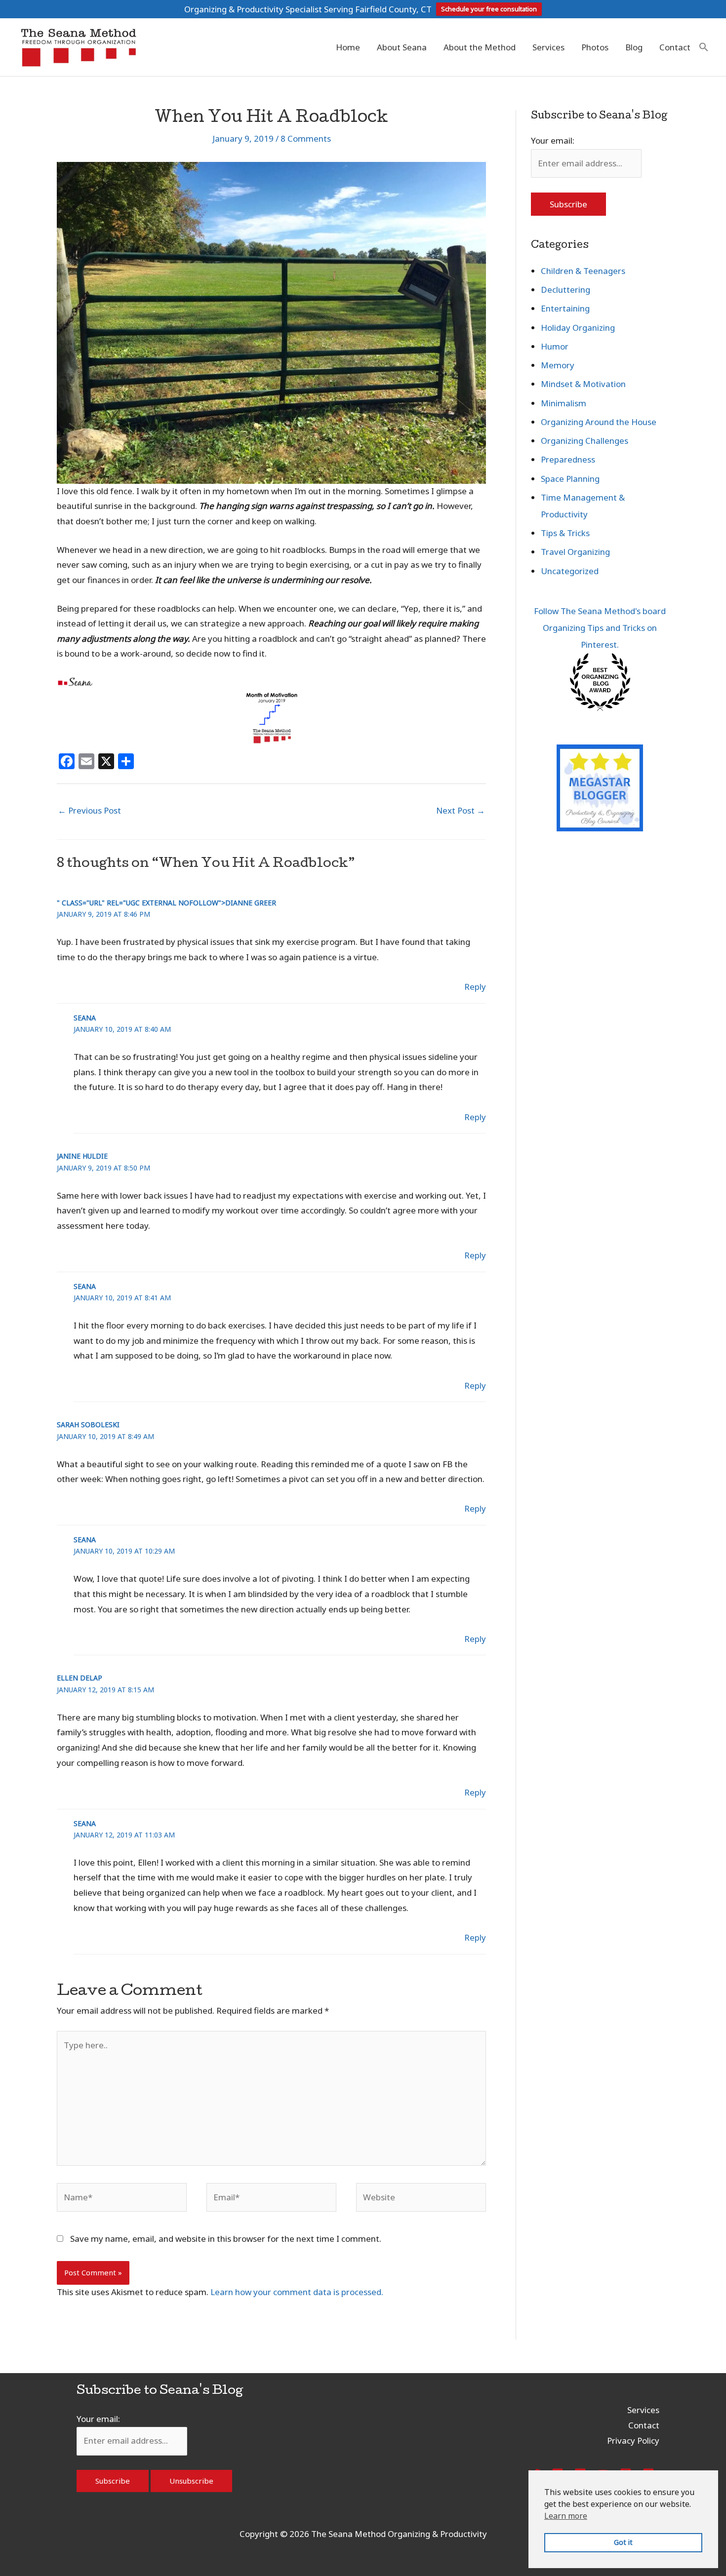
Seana (85, 1018)
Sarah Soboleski (88, 1425)
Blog (634, 47)
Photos (595, 47)
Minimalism (564, 403)
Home (348, 47)
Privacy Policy (633, 2440)
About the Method (480, 47)
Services (548, 47)
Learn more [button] (566, 2516)
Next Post (461, 810)
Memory (558, 365)
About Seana (402, 47)
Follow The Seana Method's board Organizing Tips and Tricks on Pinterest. (600, 628)
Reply (475, 987)
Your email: (553, 140)
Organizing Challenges (585, 441)
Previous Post (89, 810)
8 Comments (306, 138)
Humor (555, 346)
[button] (704, 47)
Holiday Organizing (578, 328)
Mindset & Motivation (583, 384)
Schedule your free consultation (489, 9)
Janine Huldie (82, 1156)
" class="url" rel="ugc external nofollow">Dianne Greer (166, 903)
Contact (675, 47)
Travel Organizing (575, 552)
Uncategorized (570, 571)
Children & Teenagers (583, 271)
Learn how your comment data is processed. (297, 2292)
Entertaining (565, 308)
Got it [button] (623, 2542)
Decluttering (565, 290)
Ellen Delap (80, 1678)
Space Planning (570, 479)
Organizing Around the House (599, 422)
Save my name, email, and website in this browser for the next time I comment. (226, 2239)
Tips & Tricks (565, 533)
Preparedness (568, 459)
